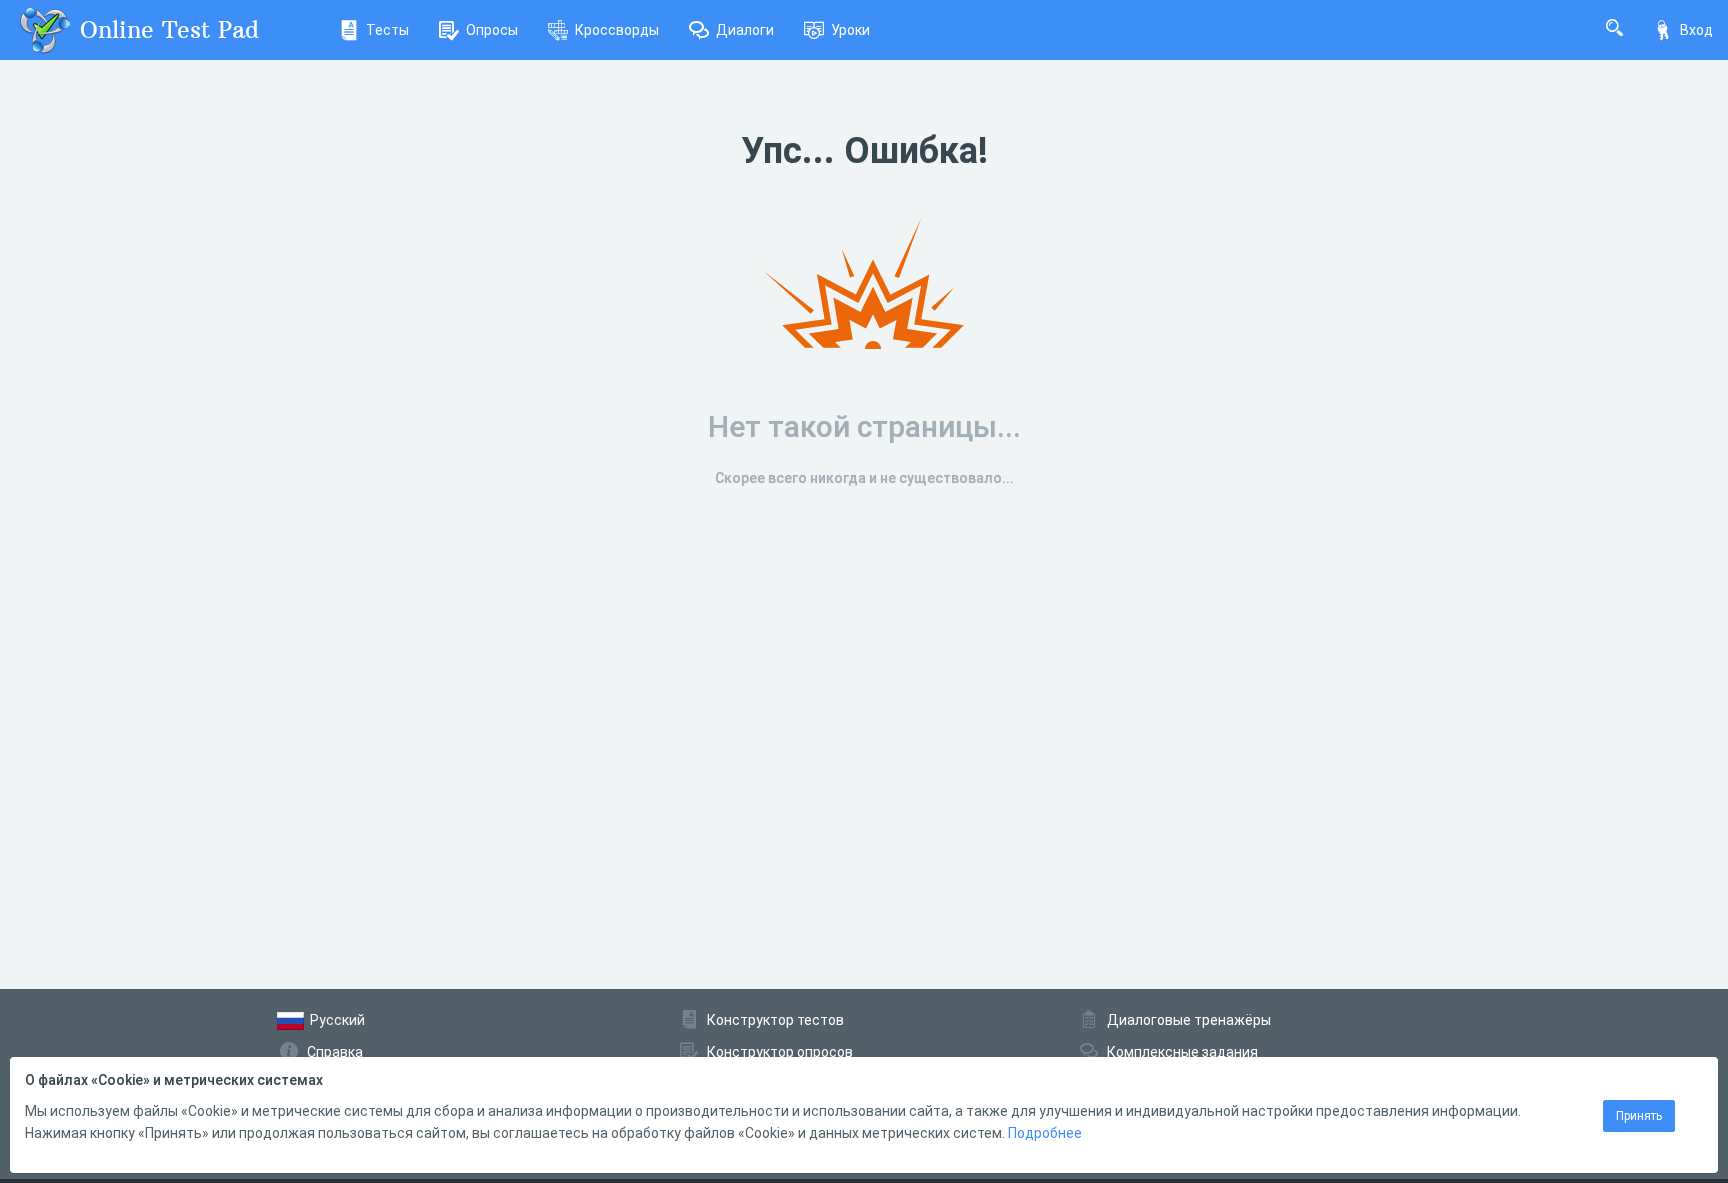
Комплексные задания (1182, 1052)
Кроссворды (617, 30)
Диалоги (745, 30)
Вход (1696, 30)
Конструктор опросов (780, 1052)
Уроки (850, 30)
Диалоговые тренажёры (1189, 1020)
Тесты (387, 30)
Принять (1639, 1116)
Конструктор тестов (775, 1020)
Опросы (492, 30)
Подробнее (1045, 1133)
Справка (335, 1052)
